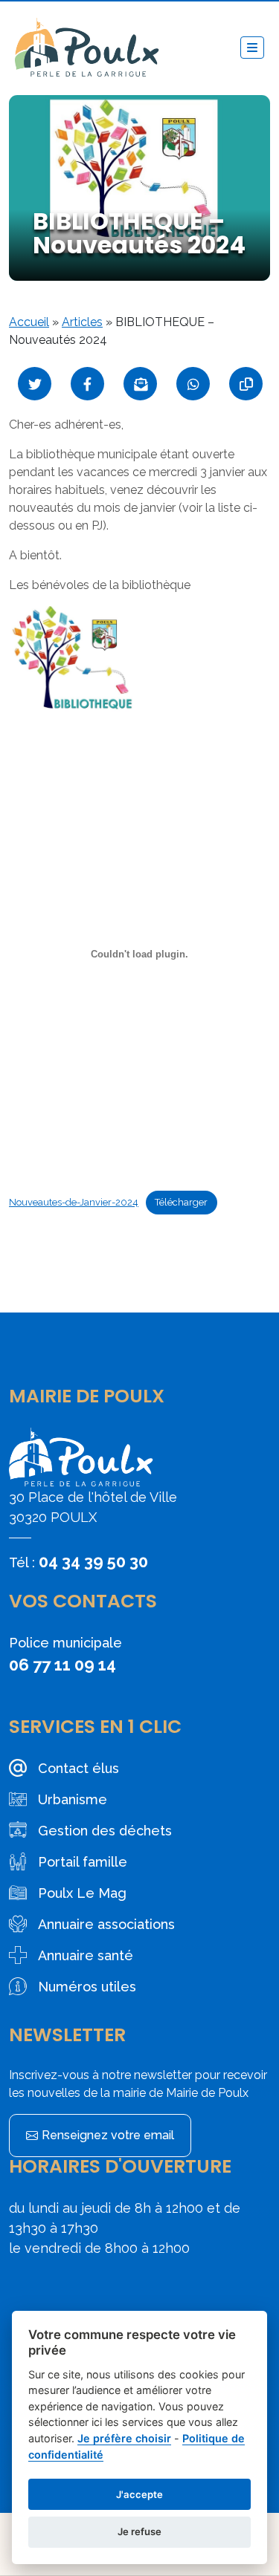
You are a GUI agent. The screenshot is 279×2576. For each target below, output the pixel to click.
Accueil (29, 322)
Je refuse (139, 2531)
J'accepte (139, 2494)
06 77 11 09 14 (62, 1665)
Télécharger (181, 1202)
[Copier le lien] (246, 384)
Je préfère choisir (124, 2438)
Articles (82, 322)
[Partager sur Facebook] (87, 384)
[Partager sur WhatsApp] (193, 384)
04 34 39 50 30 (93, 1561)
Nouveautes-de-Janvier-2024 (74, 1202)
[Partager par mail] (140, 384)
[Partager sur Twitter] (35, 384)
